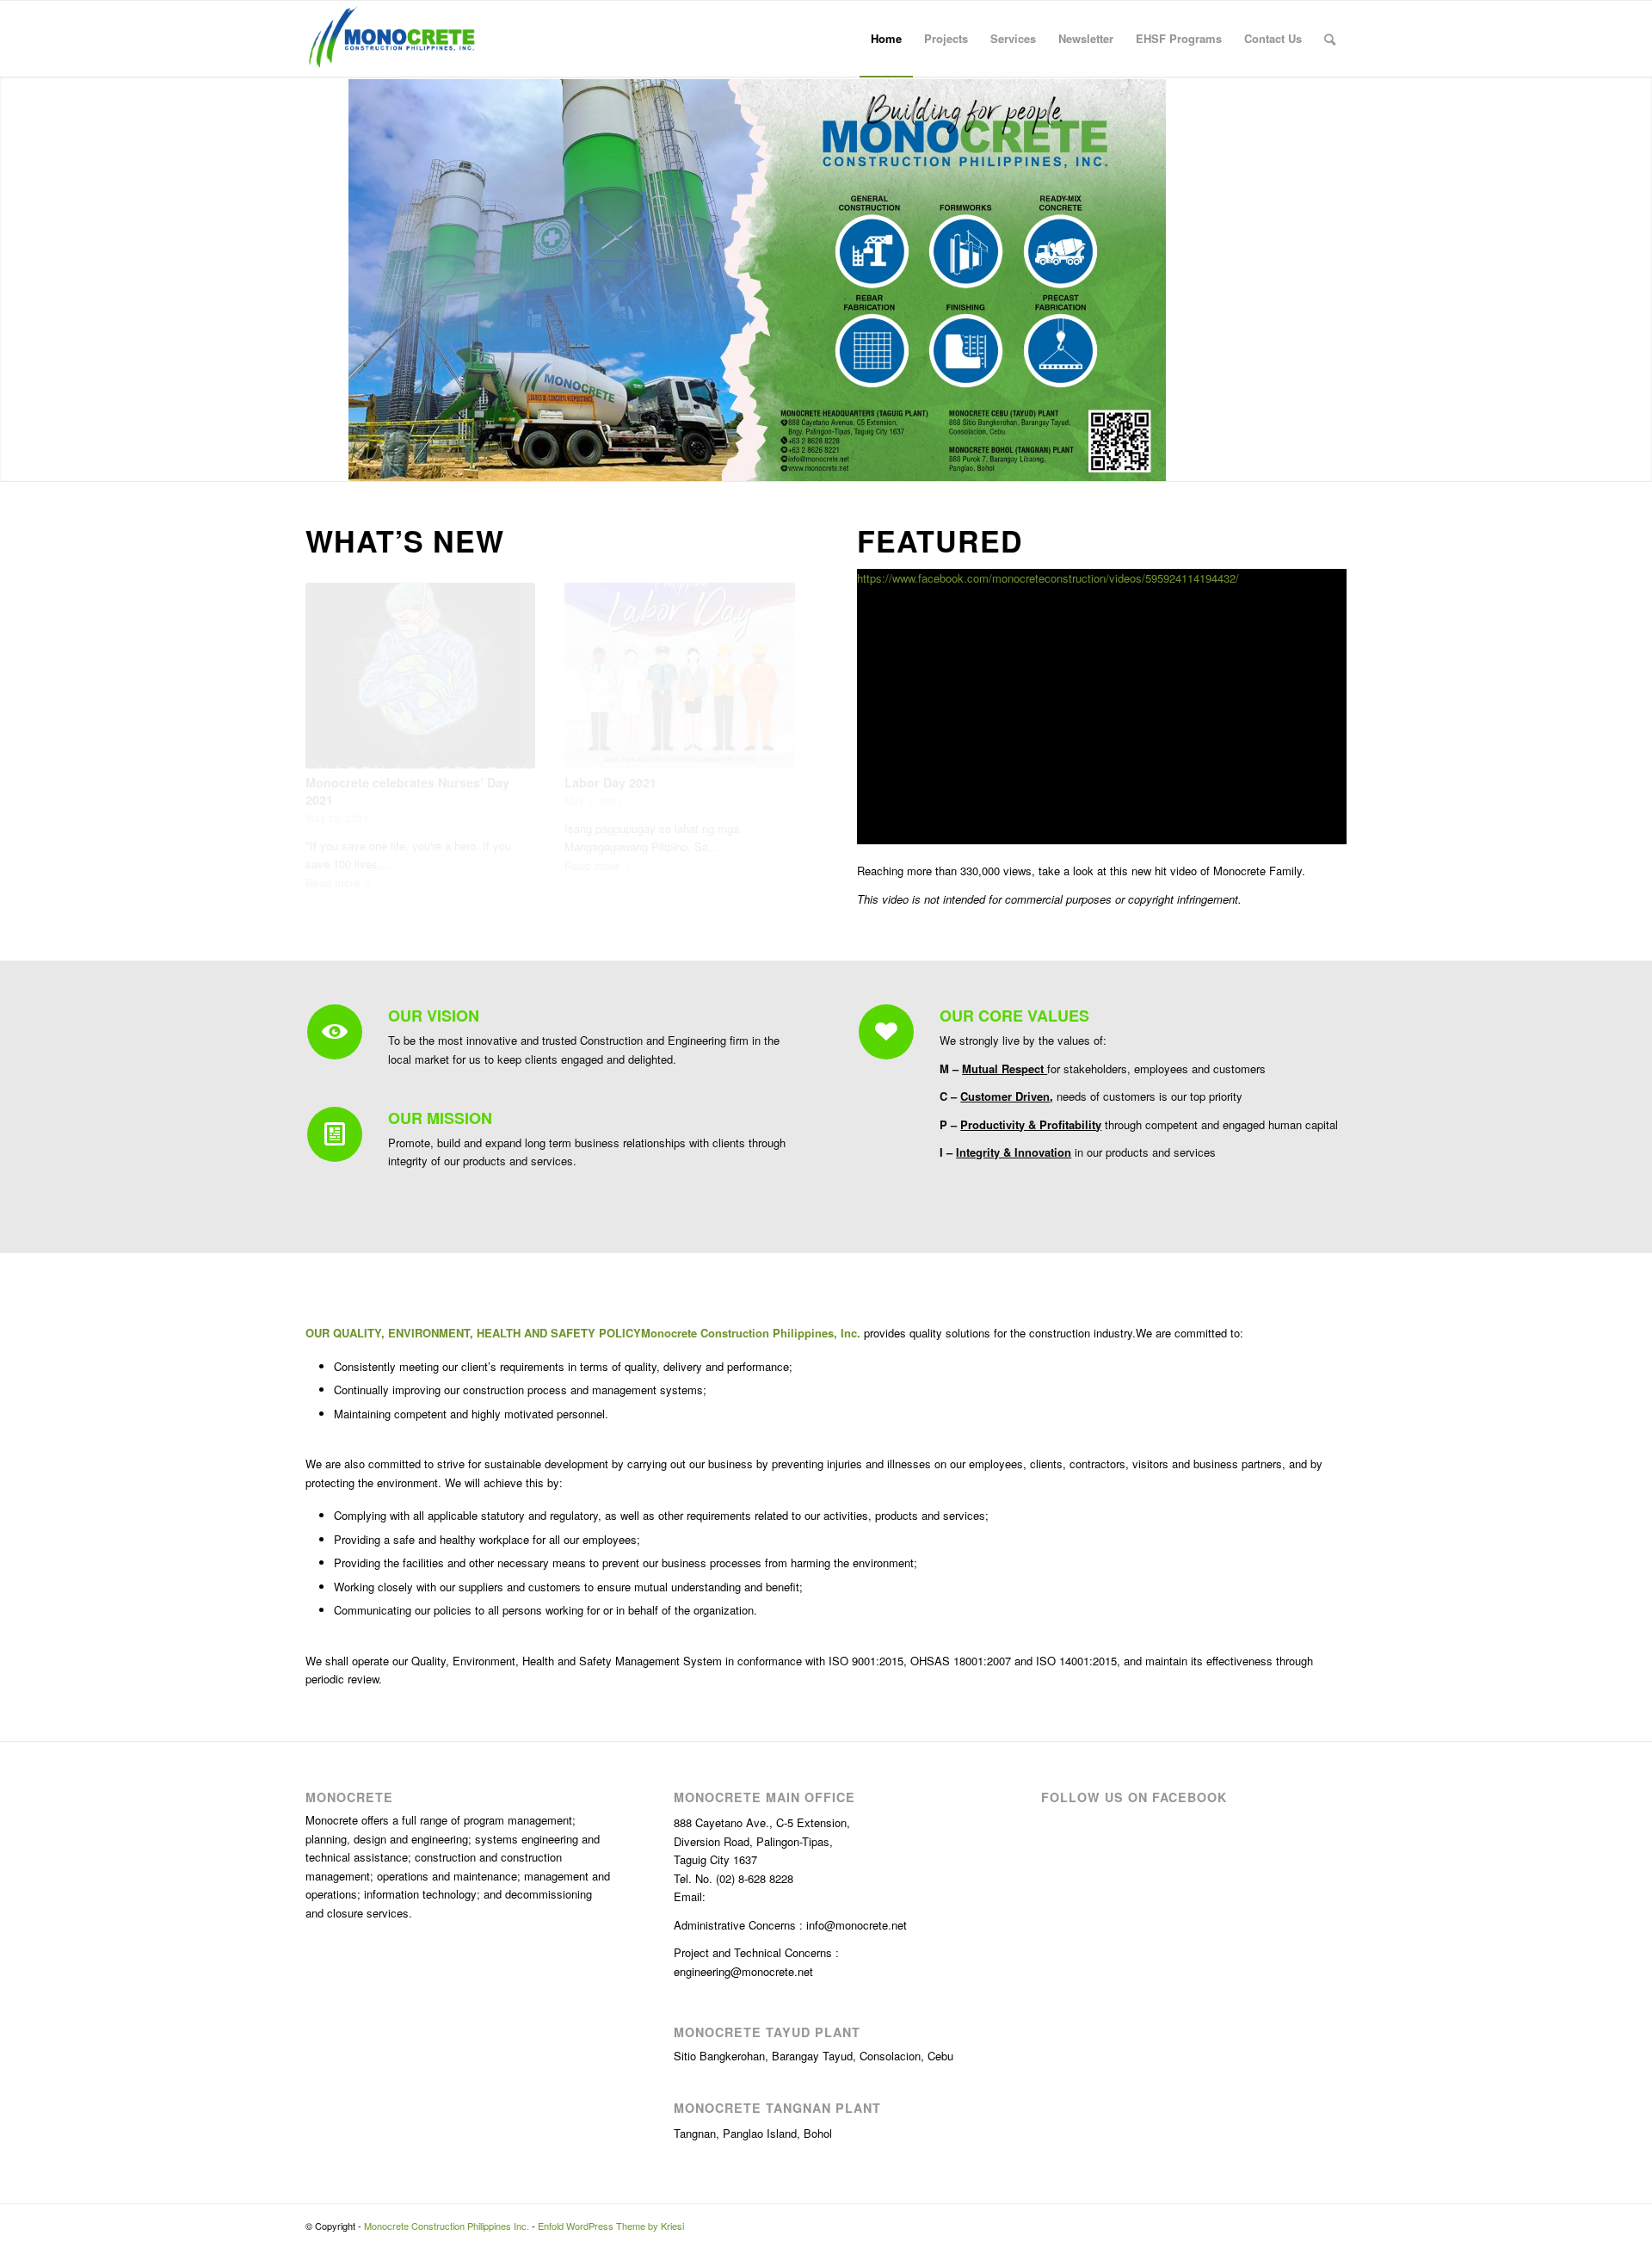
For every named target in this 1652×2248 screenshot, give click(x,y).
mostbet (51, 1)
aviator (47, 1)
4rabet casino (57, 1)
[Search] (1330, 39)
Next (769, 701)
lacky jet (265, 1)
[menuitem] (886, 39)
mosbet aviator (120, 1)
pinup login (85, 1)
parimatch (64, 1)
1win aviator (28, 1)
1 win (1, 1)
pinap (96, 1)
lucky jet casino (108, 1)
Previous (331, 701)
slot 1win (270, 1)
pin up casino (78, 1)
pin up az (131, 1)
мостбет (194, 1)
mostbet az (10, 1)
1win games (226, 1)
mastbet (126, 1)
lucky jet (257, 1)
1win (157, 1)
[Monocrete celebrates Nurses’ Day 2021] (420, 676)
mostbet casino (170, 1)
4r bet (135, 1)
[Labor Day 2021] (679, 676)
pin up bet (188, 1)
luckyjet (15, 1)
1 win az (261, 1)
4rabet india (91, 1)
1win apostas (21, 1)
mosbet (5, 1)
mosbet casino (140, 1)
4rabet (114, 1)
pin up (164, 1)
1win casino (178, 1)
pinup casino (42, 1)
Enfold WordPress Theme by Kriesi (611, 2226)
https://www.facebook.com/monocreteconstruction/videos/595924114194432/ (1048, 578)
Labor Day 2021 (610, 782)
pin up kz (153, 1)
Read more (333, 883)
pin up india (252, 1)
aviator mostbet (201, 1)
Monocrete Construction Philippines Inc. (447, 2226)
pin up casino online (210, 1)
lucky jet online (70, 1)
